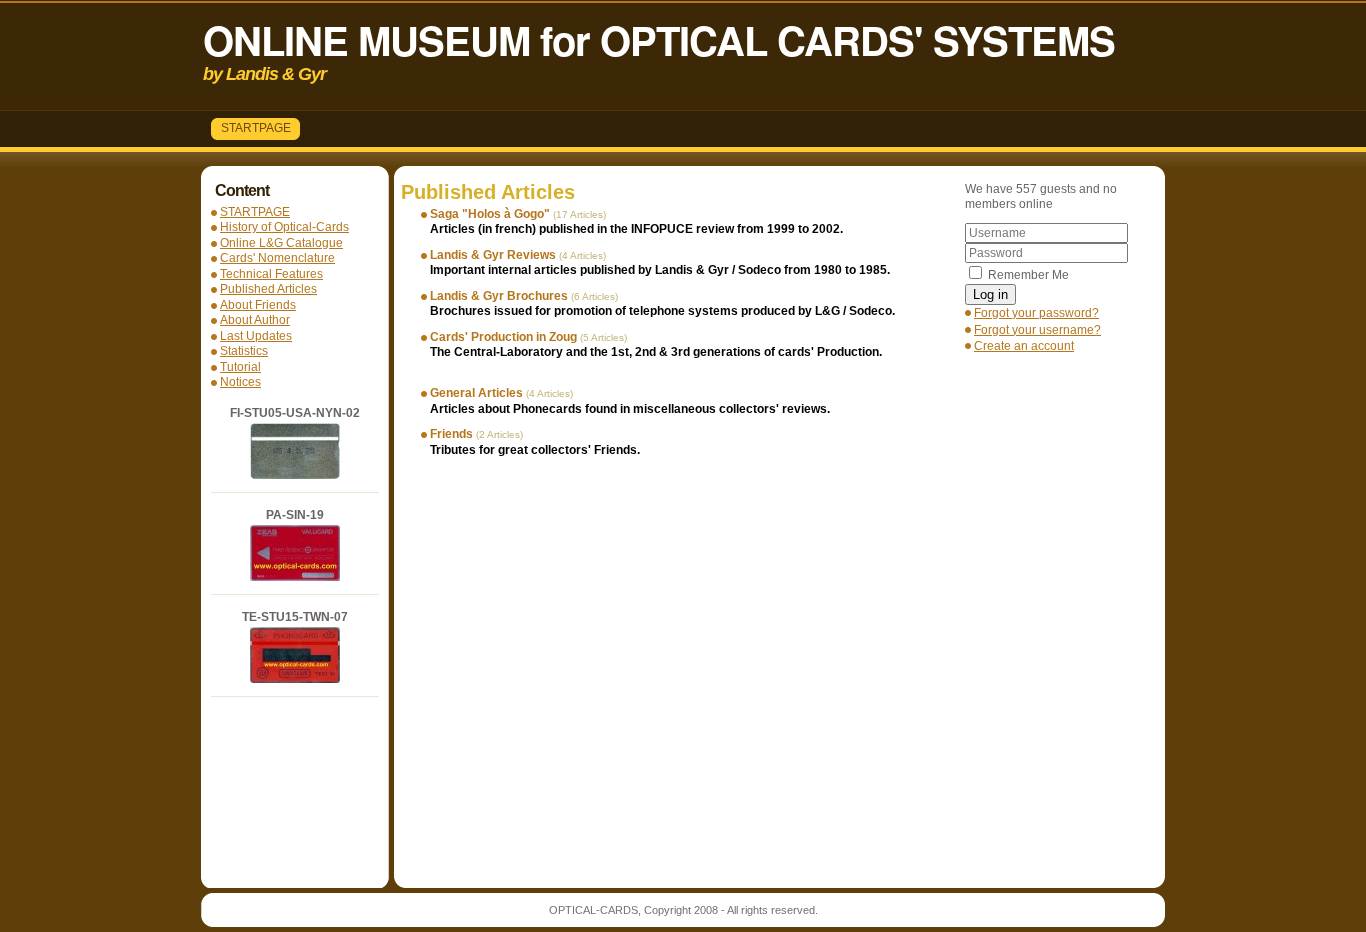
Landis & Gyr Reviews (493, 255)
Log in (990, 294)
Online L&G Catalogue (281, 243)
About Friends (258, 305)
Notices (240, 382)
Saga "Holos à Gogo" (490, 214)
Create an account (1024, 346)
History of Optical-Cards (284, 227)
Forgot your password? (1036, 313)
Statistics (244, 351)
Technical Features (271, 274)
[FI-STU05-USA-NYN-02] (295, 475)
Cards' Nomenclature (277, 258)
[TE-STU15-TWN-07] (295, 679)
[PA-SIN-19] (295, 577)
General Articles (476, 393)
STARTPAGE (256, 128)
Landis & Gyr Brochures (499, 296)
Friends (451, 434)
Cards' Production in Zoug (503, 337)
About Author (255, 320)
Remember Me (1028, 275)
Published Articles (268, 289)
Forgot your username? (1037, 330)
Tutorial (240, 367)
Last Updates (256, 336)
